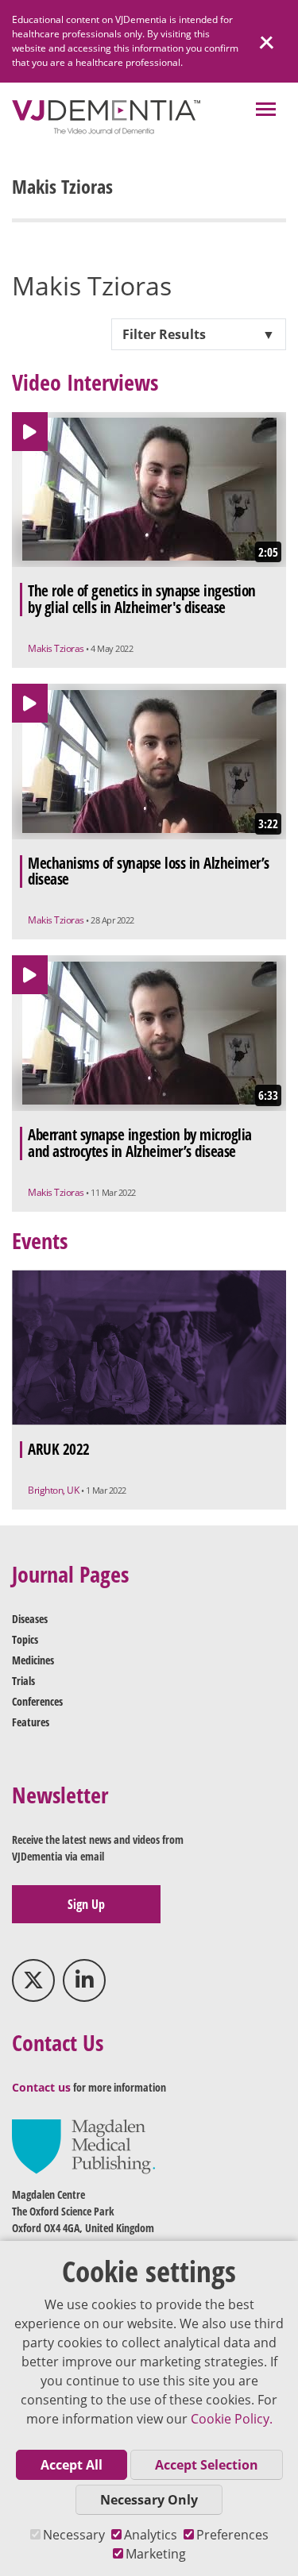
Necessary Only (149, 2500)
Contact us (41, 2087)
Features (31, 1722)
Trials (23, 1681)
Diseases (30, 1619)
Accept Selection (207, 2465)
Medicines (33, 1660)
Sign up (86, 1904)
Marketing (156, 2554)
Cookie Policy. (232, 2419)
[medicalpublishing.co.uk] (83, 2145)
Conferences (37, 1701)
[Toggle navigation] (266, 111)
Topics (25, 1639)
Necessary (74, 2535)
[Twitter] (33, 1980)
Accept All (72, 2465)
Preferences (232, 2535)
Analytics (151, 2535)
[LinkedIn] (84, 1980)
